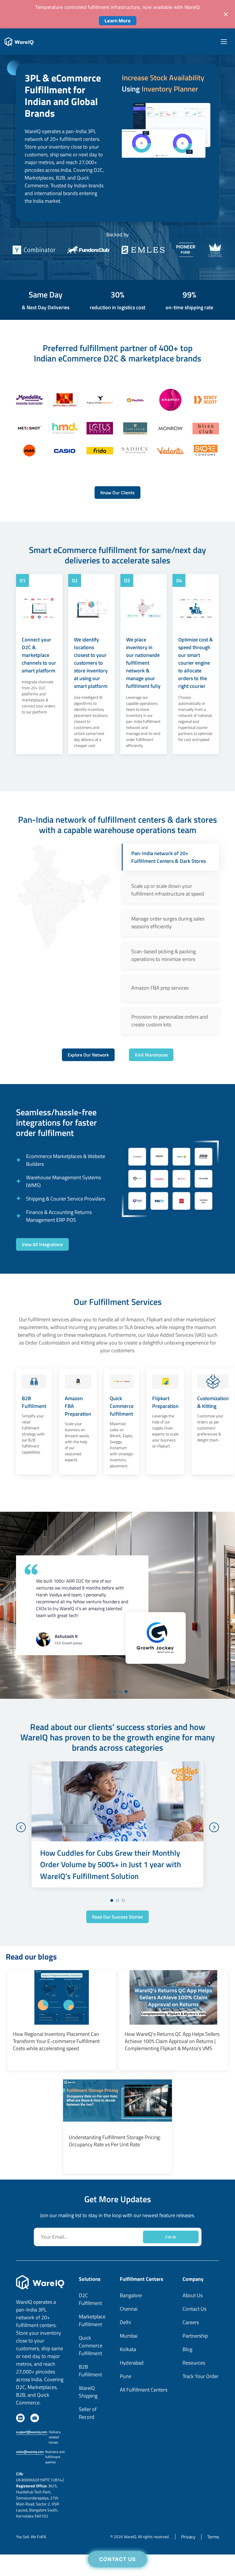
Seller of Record (88, 2447)
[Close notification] (226, 14)
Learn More (118, 21)
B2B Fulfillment (34, 1402)
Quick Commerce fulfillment (122, 1406)
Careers (191, 2357)
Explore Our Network (88, 1055)
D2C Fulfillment (90, 2334)
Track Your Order (200, 2411)
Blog (187, 2384)
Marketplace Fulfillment (92, 2355)
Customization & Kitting (213, 1402)
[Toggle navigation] (225, 42)
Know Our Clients (117, 493)
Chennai (129, 2343)
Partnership (195, 2370)
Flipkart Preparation (165, 1402)
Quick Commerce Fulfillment (91, 2380)
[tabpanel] (117, 1605)
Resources (194, 2397)
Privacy (188, 2571)
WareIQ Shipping (88, 2426)
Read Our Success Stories (117, 1951)
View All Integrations (42, 1244)
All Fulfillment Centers (144, 2424)
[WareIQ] (19, 42)
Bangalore (131, 2330)
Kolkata (128, 2384)
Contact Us (118, 2559)
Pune (126, 2411)
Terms (213, 2571)
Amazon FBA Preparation (78, 1406)
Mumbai (129, 2370)
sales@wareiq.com (30, 2486)
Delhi (125, 2357)
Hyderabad (132, 2397)
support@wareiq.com (32, 2466)
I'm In (171, 2271)
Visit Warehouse (151, 1055)
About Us (193, 2330)
